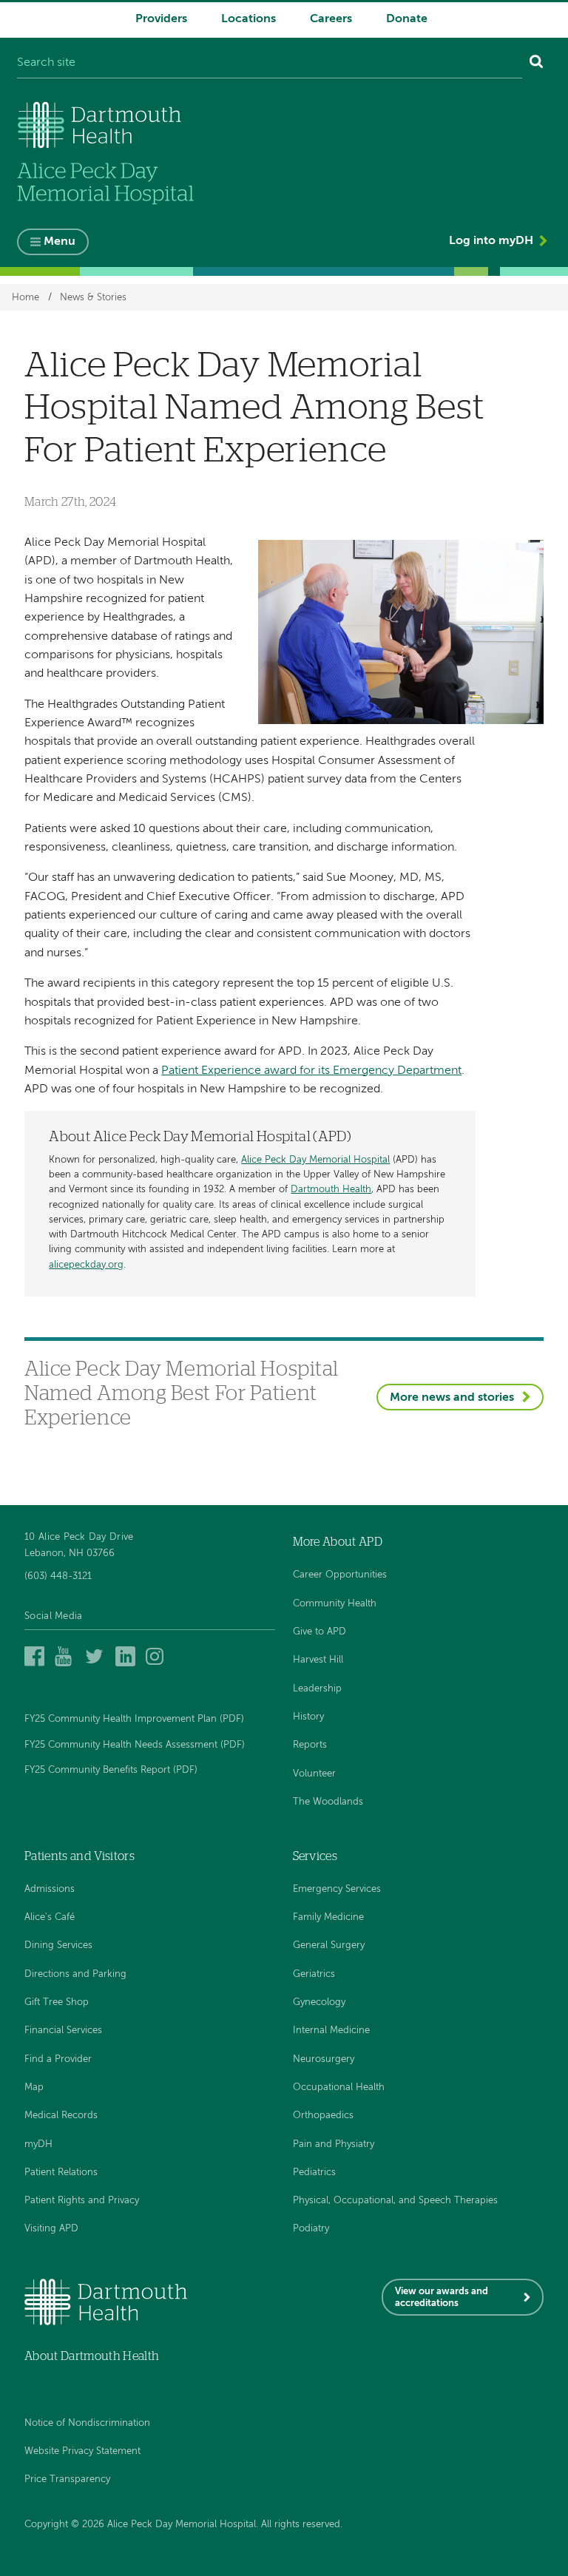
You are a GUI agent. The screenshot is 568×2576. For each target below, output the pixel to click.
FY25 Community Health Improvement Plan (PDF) (134, 1719)
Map (34, 2087)
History (308, 1717)
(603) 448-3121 (58, 1576)
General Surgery (329, 1945)
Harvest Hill (318, 1660)
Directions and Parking (75, 1974)
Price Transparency (67, 2479)
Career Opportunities (340, 1575)
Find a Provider (58, 2059)
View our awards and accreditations (442, 2298)
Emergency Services (337, 1889)
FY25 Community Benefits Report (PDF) (111, 1770)
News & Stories (93, 297)
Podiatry (311, 2229)
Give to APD (319, 1632)
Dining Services (58, 1945)
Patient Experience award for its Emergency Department (311, 1071)
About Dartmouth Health (92, 2356)
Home (26, 297)
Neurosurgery (324, 2059)
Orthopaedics (323, 2116)
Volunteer (314, 1774)
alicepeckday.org (86, 1265)
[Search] (537, 64)
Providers (161, 19)
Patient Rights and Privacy (82, 2201)
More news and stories (452, 1398)
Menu (60, 242)
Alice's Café (50, 1917)
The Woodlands (328, 1802)
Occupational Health (339, 2087)
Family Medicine (328, 1917)
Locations (248, 19)
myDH (38, 2144)
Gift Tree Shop (57, 2002)
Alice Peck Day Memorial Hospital (315, 1160)
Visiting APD (51, 2229)
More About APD (338, 1542)
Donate (407, 19)
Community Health (335, 1604)
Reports (310, 1745)
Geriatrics (314, 1974)
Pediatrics (314, 2173)
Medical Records (61, 2116)
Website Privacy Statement (82, 2451)
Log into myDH (491, 241)
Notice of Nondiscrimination (87, 2423)
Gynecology (319, 2002)
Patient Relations (61, 2173)
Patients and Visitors (80, 1856)
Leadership (317, 1689)
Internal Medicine (331, 2031)
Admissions (50, 1889)
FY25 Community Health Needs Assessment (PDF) (135, 1745)
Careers (331, 19)
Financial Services (63, 2031)
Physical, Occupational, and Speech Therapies (395, 2201)
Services (315, 1856)
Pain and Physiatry (334, 2144)
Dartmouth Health (331, 1190)
